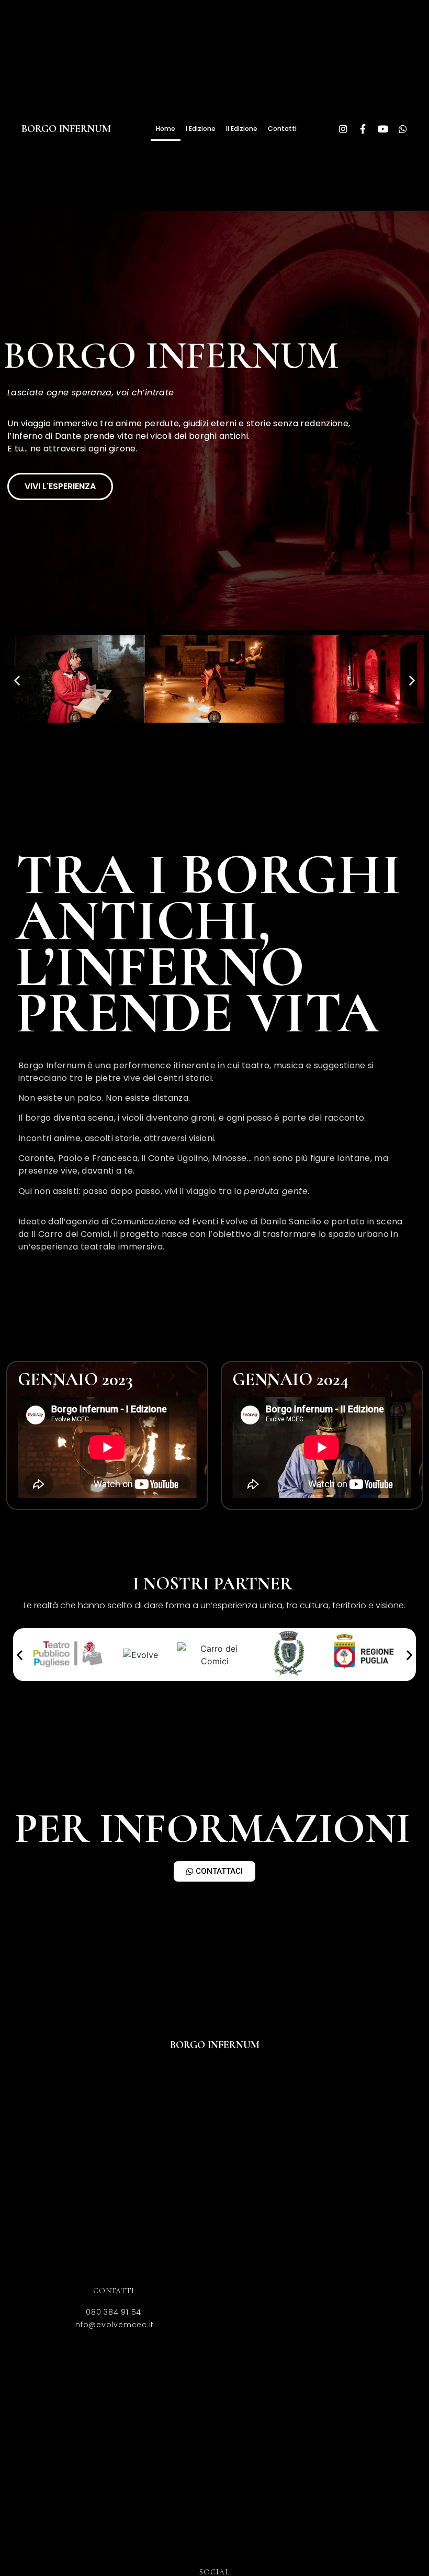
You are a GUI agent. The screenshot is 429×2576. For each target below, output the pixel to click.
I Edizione (201, 129)
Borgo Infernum (66, 129)
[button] (17, 681)
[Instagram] (343, 129)
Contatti (282, 129)
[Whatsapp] (403, 129)
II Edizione (242, 129)
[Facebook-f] (363, 129)
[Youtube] (383, 129)
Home (166, 129)
